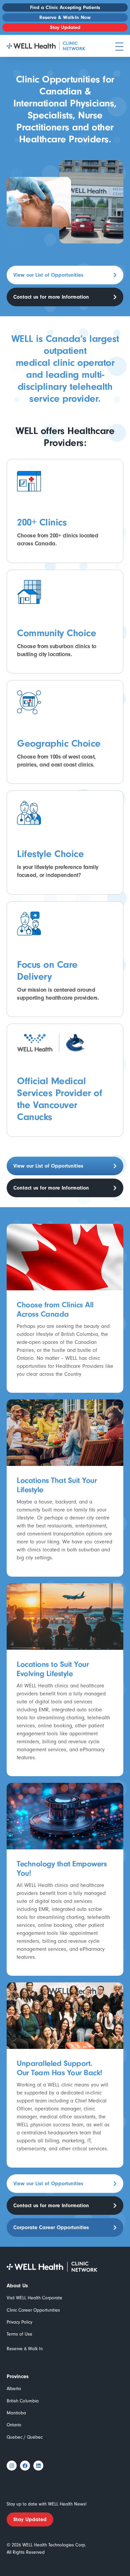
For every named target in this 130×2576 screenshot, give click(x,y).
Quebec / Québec (25, 2437)
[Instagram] (12, 2466)
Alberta (14, 2389)
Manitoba (16, 2413)
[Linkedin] (38, 2466)
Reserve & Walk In (25, 2349)
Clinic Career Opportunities (33, 2310)
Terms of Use (19, 2334)
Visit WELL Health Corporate (34, 2298)
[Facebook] (25, 2466)
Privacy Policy (19, 2322)
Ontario (14, 2425)
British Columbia (23, 2401)
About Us (17, 2286)
